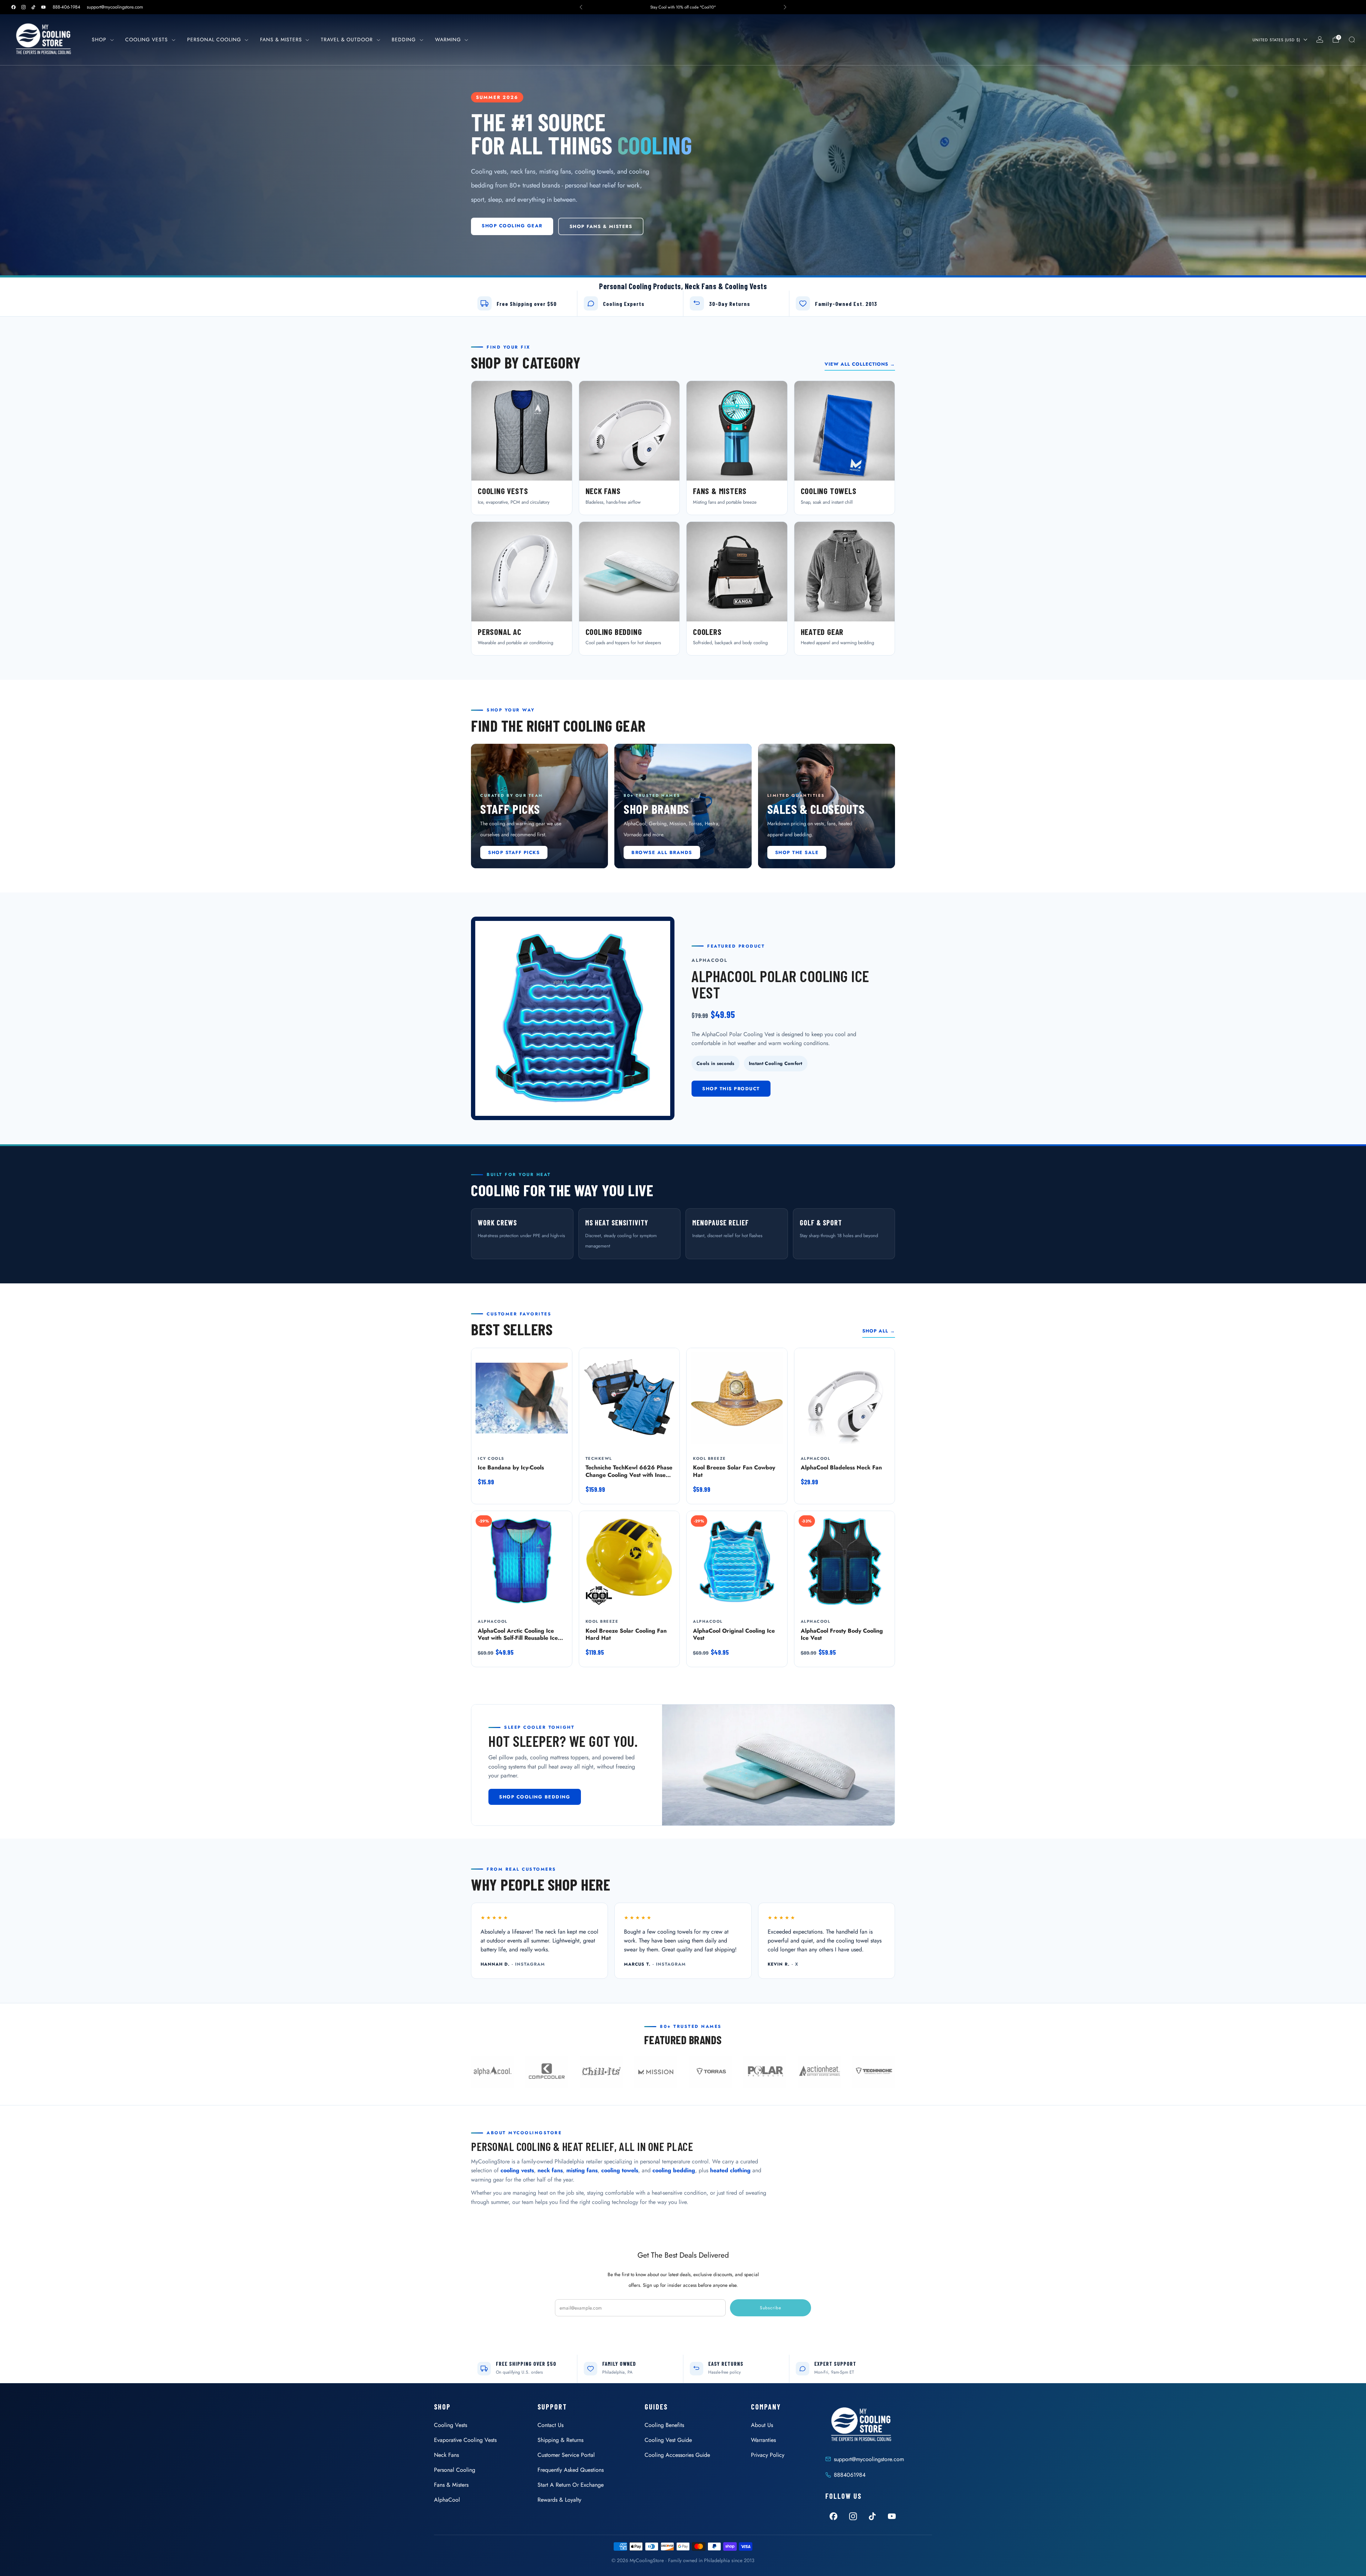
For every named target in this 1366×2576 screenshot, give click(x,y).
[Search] (1352, 39)
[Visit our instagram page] (23, 7)
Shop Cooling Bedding (535, 1797)
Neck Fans (446, 2455)
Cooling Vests (147, 39)
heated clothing (730, 2170)
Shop (99, 39)
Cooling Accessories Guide (677, 2455)
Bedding (404, 39)
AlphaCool (447, 2500)
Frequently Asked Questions (571, 2470)
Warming (448, 39)
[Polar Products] (765, 2072)
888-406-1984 (67, 7)
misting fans (582, 2170)
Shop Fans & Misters (601, 226)
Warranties (763, 2440)
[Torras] (710, 2072)
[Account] (1320, 39)
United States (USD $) (1276, 40)
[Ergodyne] (601, 2072)
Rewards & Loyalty (559, 2500)
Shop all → (879, 1331)
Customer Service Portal (566, 2455)
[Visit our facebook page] (14, 7)
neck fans (550, 2170)
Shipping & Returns (560, 2440)
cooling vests (517, 2170)
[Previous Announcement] (581, 7)
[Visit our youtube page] (43, 7)
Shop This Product (731, 1089)
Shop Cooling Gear (512, 226)
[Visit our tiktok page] (33, 7)
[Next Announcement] (785, 7)
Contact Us (550, 2425)
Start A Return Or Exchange (571, 2485)
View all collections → (860, 364)
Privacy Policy (768, 2455)
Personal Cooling (214, 39)
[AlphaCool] (492, 2072)
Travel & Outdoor (347, 39)
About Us (762, 2425)
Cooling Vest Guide (668, 2440)
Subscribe (771, 2308)
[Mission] (656, 2072)
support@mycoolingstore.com (115, 7)
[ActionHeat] (819, 2072)
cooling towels (620, 2170)
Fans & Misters (281, 39)
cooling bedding (674, 2170)
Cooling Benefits (664, 2425)
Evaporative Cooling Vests (465, 2440)
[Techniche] (874, 2072)
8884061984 (850, 2475)
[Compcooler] (547, 2072)
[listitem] (683, 7)
